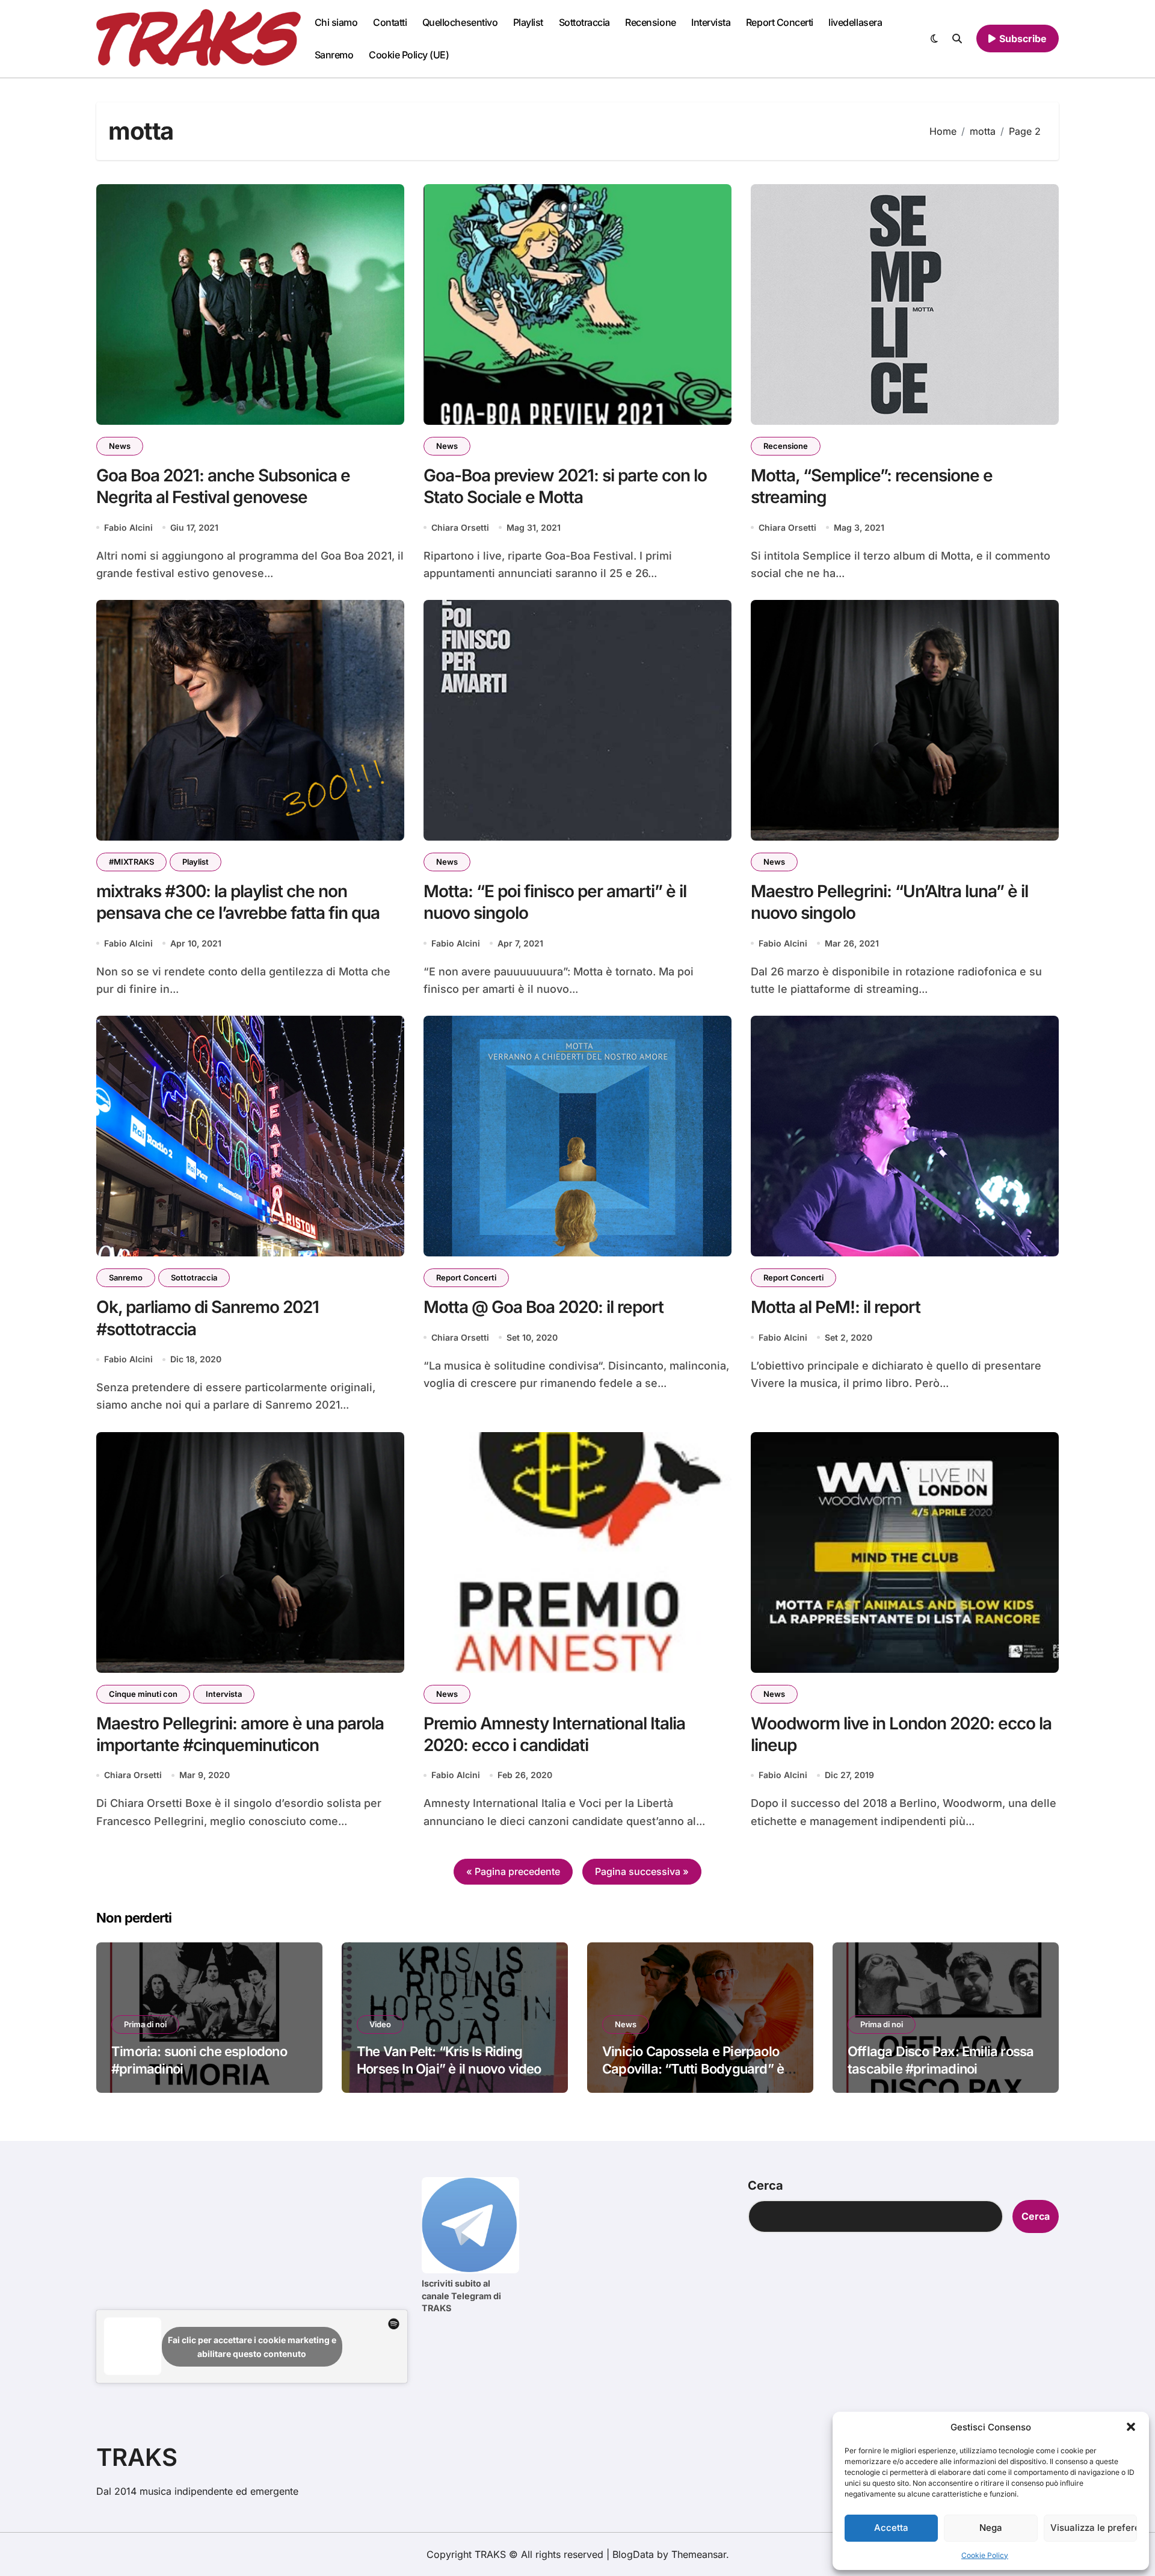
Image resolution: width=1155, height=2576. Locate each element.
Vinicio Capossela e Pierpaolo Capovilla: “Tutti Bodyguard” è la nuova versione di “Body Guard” (700, 2068)
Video (380, 2024)
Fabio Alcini (128, 527)
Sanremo (334, 55)
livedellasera (855, 22)
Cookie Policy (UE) (409, 55)
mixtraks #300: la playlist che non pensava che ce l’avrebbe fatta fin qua (238, 902)
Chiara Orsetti (460, 527)
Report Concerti (780, 22)
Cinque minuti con (143, 1694)
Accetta (891, 2528)
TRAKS (137, 2457)
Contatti (390, 22)
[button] (1131, 2427)
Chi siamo (336, 22)
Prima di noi (145, 2024)
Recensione (650, 22)
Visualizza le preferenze (1094, 2528)
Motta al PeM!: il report (836, 1307)
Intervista (711, 22)
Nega (991, 2528)
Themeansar (699, 2554)
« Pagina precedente (513, 1871)
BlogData (633, 2554)
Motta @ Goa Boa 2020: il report (544, 1307)
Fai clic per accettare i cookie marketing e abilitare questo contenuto (252, 2347)
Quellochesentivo (460, 22)
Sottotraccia (584, 22)
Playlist (528, 22)
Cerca (765, 2185)
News (120, 446)
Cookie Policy (985, 2555)
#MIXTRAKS (131, 862)
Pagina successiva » (642, 1871)
